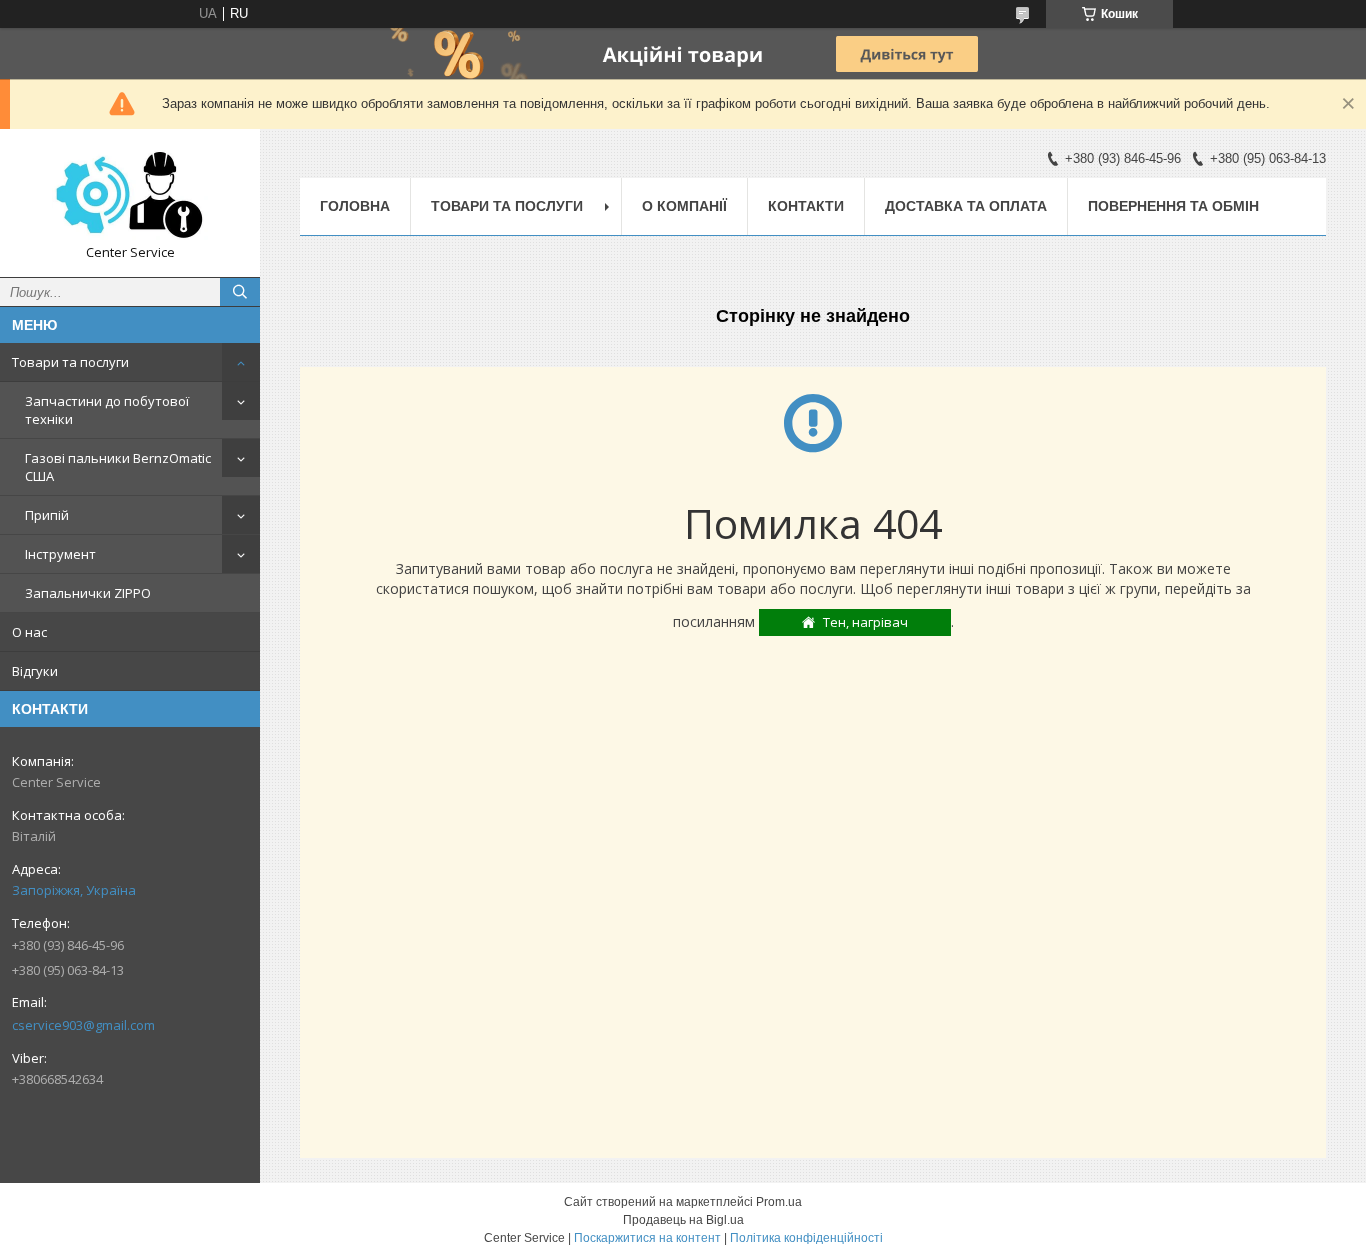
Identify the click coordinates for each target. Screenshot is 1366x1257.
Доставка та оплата (966, 206)
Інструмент (60, 554)
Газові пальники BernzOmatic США (118, 467)
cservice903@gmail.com (83, 1025)
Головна (355, 206)
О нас (29, 632)
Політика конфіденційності (806, 1238)
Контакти (806, 206)
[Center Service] (130, 194)
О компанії (684, 206)
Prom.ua (779, 1202)
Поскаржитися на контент (647, 1238)
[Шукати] (240, 292)
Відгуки (35, 671)
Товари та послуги (70, 362)
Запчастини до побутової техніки (107, 410)
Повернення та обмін (1173, 206)
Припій (47, 515)
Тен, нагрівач (865, 622)
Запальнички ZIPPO (88, 593)
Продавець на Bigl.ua (683, 1220)
